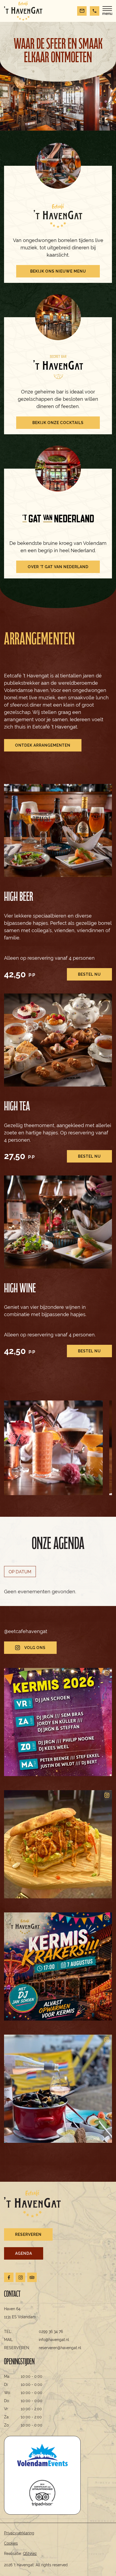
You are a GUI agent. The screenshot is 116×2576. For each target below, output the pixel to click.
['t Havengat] (23, 11)
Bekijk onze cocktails (58, 423)
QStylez (30, 2554)
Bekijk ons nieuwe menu (58, 271)
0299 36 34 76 (51, 2332)
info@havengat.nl (54, 2340)
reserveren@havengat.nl (60, 2348)
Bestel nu (89, 974)
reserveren (28, 2234)
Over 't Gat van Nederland (58, 567)
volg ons (35, 1648)
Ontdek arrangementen (43, 745)
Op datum (20, 1572)
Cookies (11, 2543)
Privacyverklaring (19, 2533)
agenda (24, 2253)
